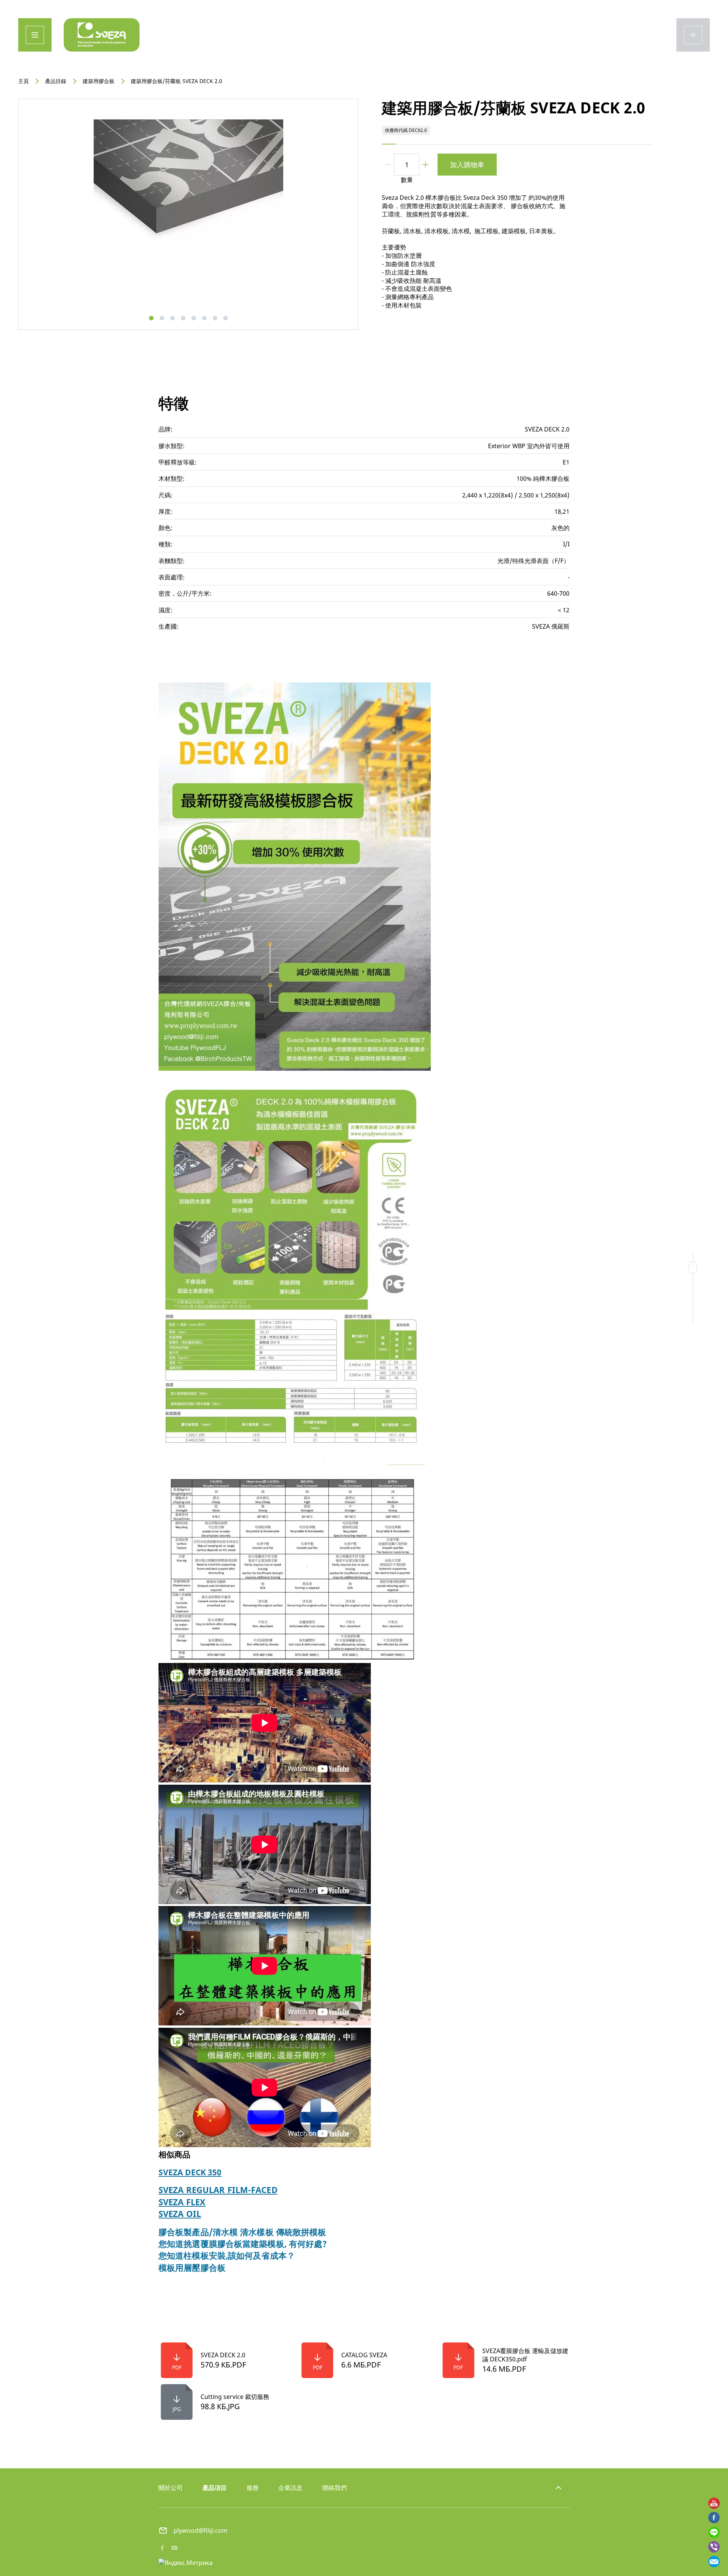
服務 (253, 2488)
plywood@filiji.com (201, 2531)
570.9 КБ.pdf (223, 2365)
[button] (151, 318)
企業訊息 (290, 2488)
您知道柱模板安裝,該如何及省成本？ (227, 2255)
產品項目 (215, 2488)
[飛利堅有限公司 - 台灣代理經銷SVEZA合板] (102, 35)
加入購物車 (467, 165)
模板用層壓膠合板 (192, 2268)
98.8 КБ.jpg (220, 2406)
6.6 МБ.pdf (361, 2365)
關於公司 (171, 2488)
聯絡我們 (334, 2488)
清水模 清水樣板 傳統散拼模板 (270, 2232)
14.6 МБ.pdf (504, 2369)
